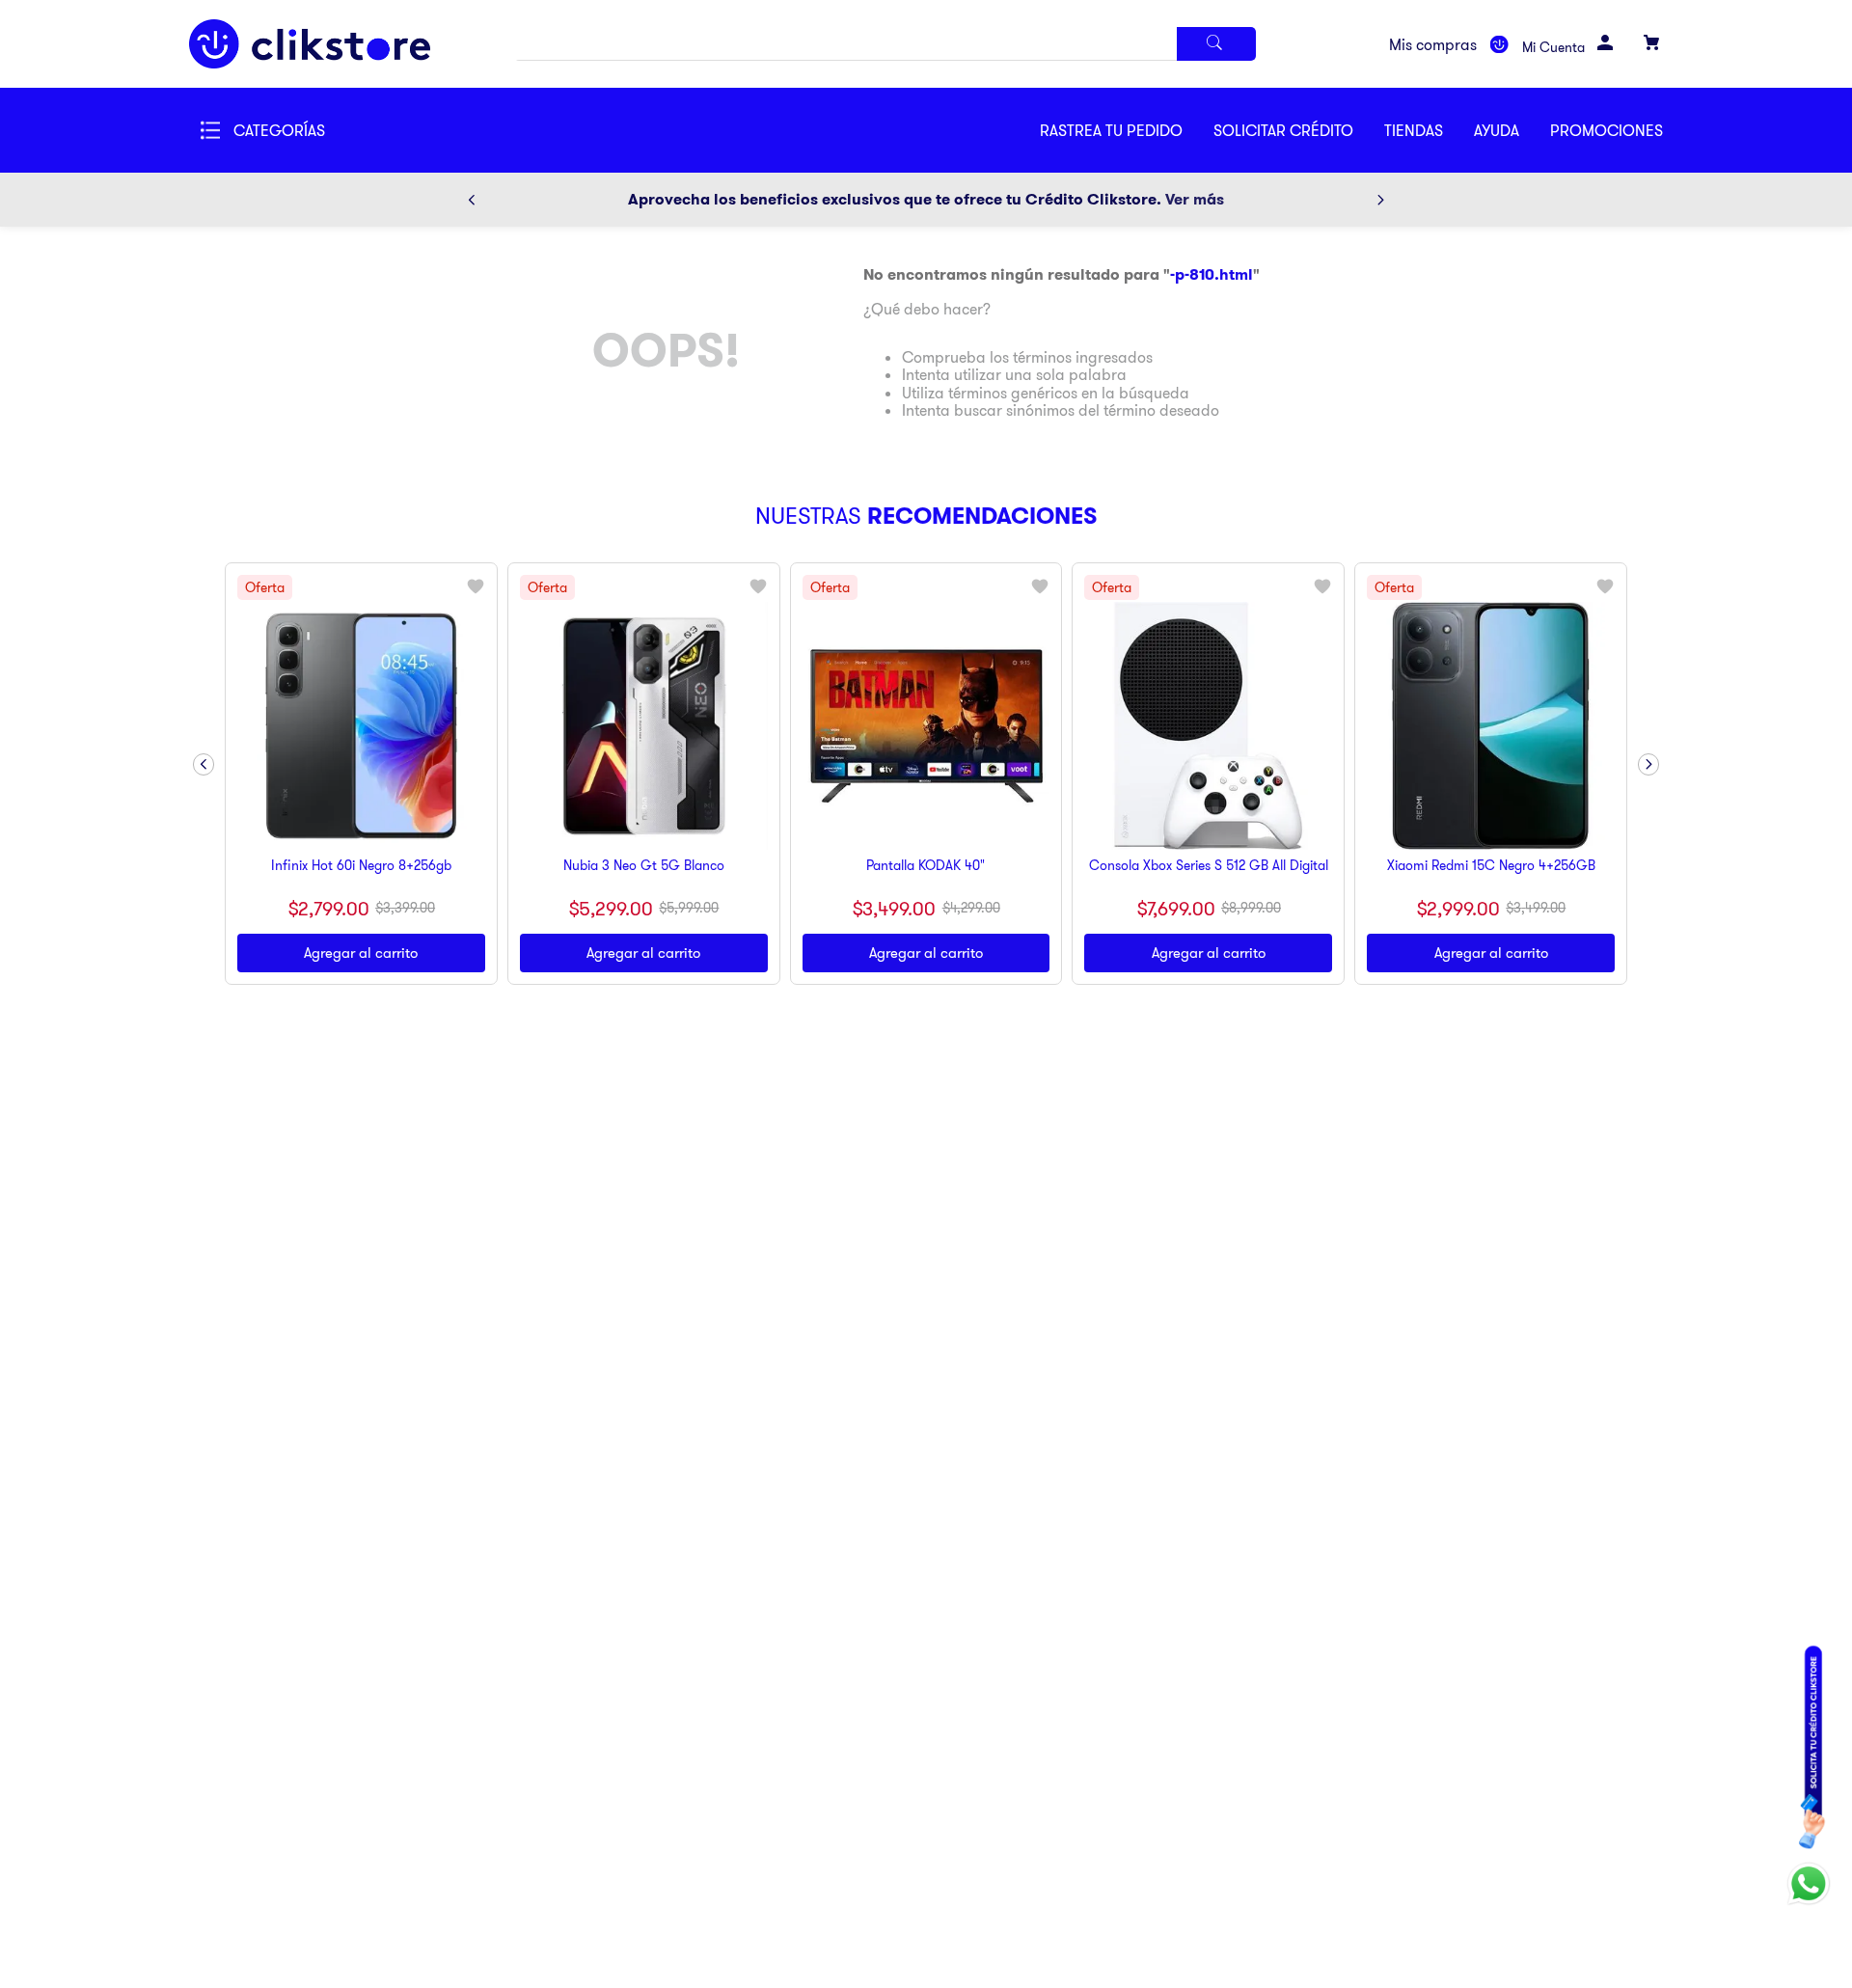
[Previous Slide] (472, 200)
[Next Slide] (1380, 200)
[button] (1299, 130)
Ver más (1195, 199)
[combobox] (885, 44)
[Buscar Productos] (1216, 44)
